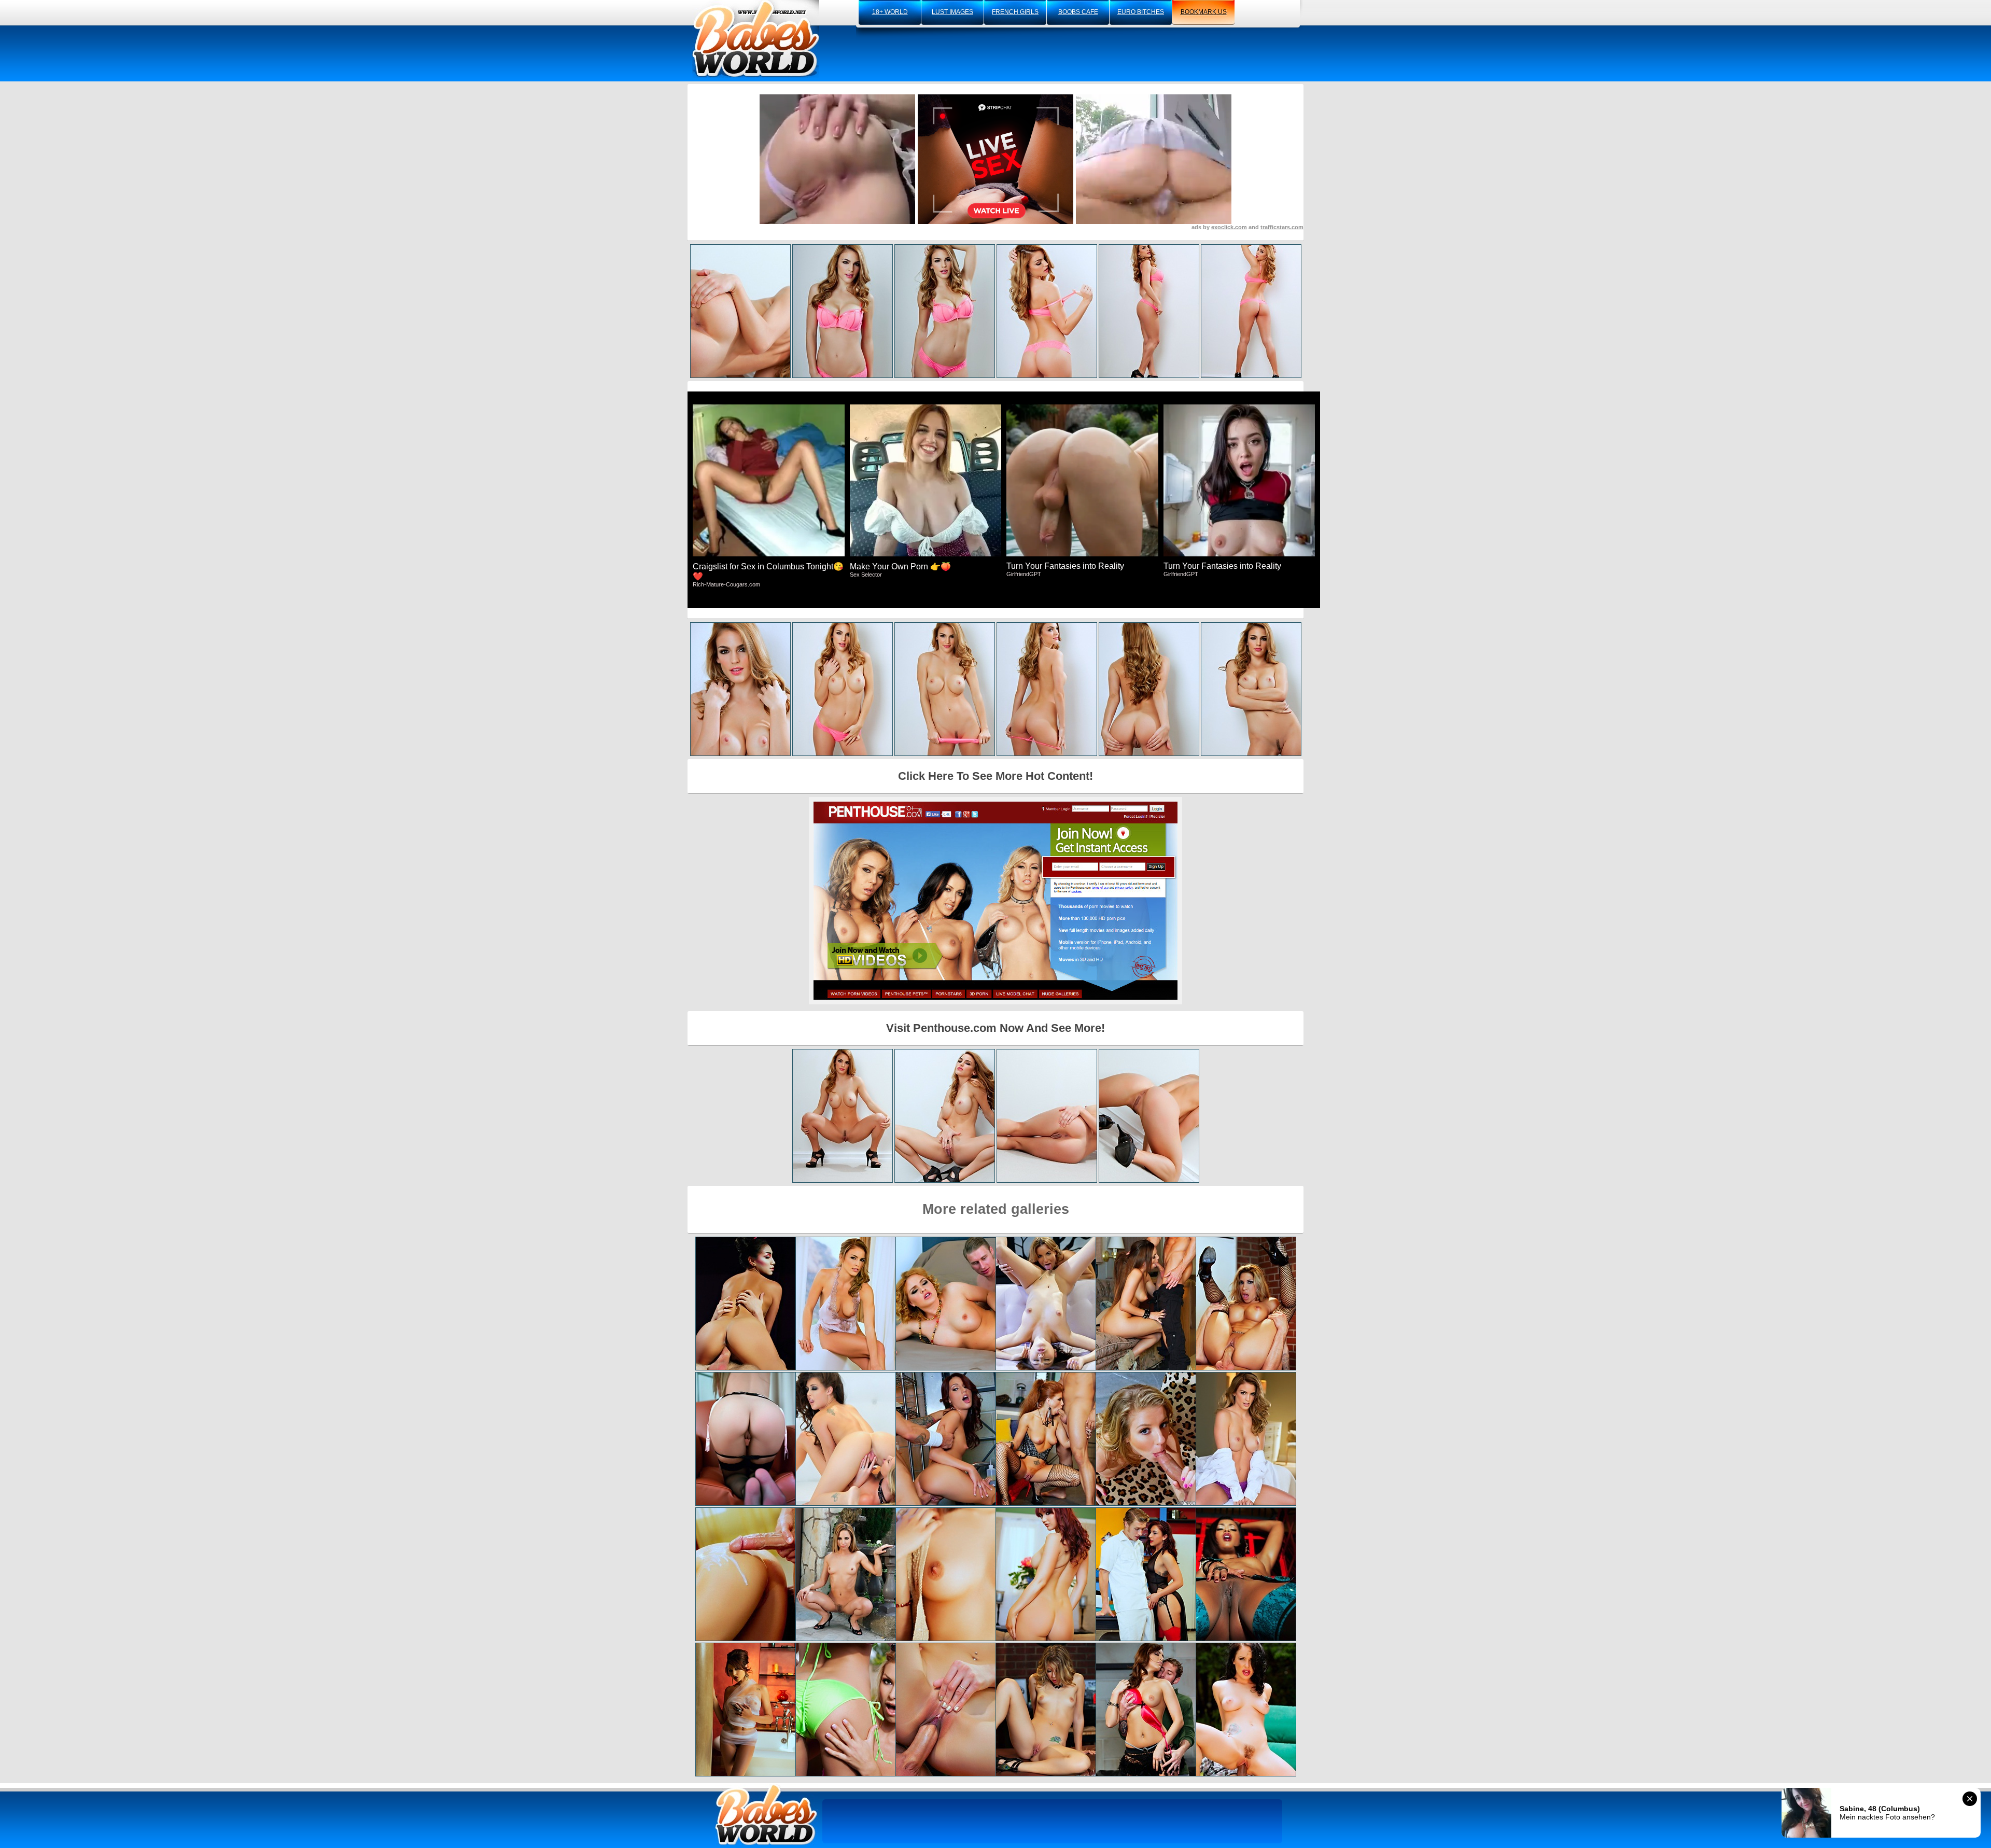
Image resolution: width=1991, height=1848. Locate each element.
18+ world (890, 12)
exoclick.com (1229, 227)
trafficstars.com (1282, 227)
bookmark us (1204, 12)
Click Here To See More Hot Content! (995, 776)
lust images (952, 12)
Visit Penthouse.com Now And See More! (995, 1028)
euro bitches (1141, 12)
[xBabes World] (756, 39)
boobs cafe (1078, 12)
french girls (1015, 12)
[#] (766, 1815)
